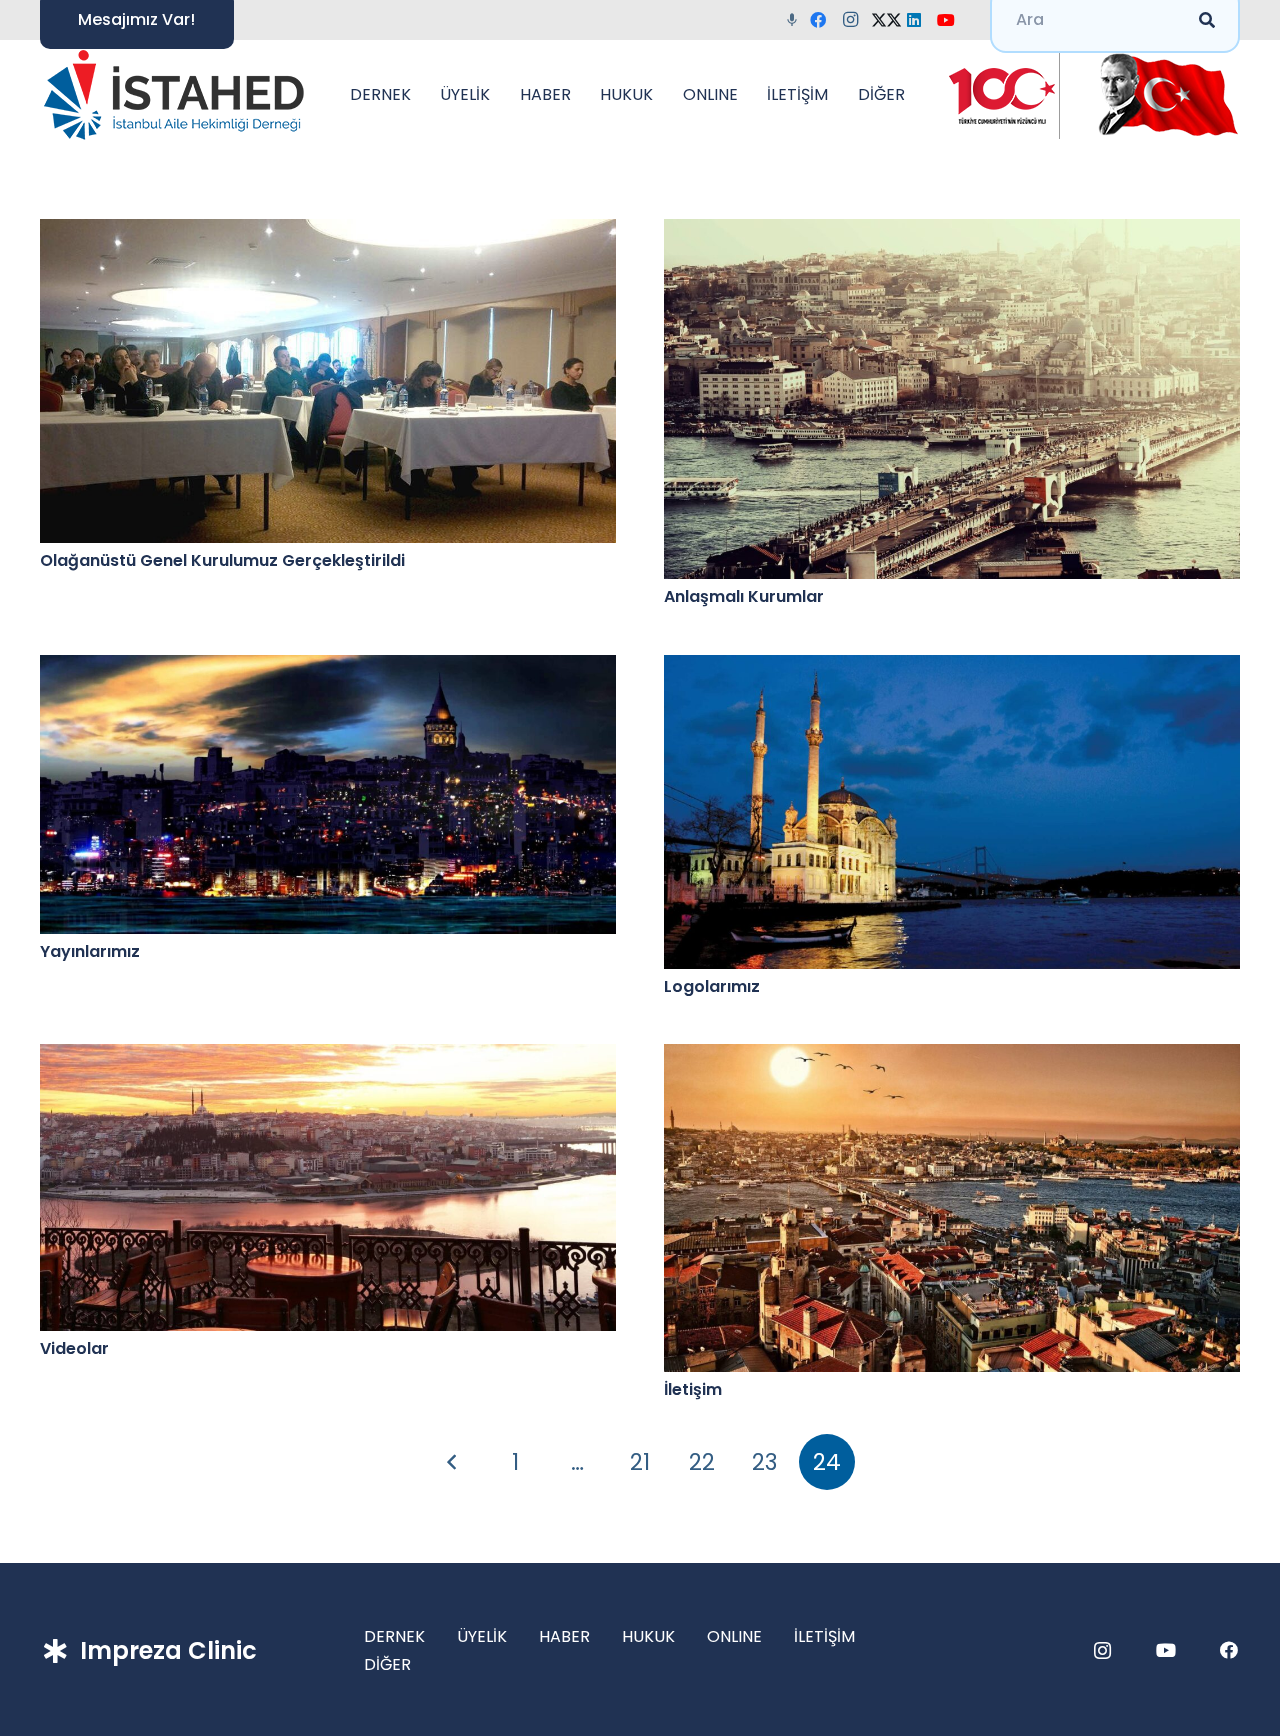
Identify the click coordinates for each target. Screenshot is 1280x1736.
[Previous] (453, 1462)
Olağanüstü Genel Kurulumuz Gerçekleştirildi (222, 560)
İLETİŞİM (824, 1636)
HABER (564, 1636)
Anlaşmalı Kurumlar (744, 596)
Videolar (74, 1348)
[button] (421, 95)
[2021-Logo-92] (173, 95)
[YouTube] (952, 20)
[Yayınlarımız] (328, 795)
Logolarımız (712, 986)
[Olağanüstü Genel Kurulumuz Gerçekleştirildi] (328, 381)
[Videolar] (328, 1187)
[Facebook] (824, 20)
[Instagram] (856, 20)
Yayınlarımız (90, 951)
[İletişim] (952, 1207)
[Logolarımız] (952, 812)
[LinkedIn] (920, 20)
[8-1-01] (1161, 95)
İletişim (693, 1389)
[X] (888, 20)
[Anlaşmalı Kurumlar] (952, 399)
